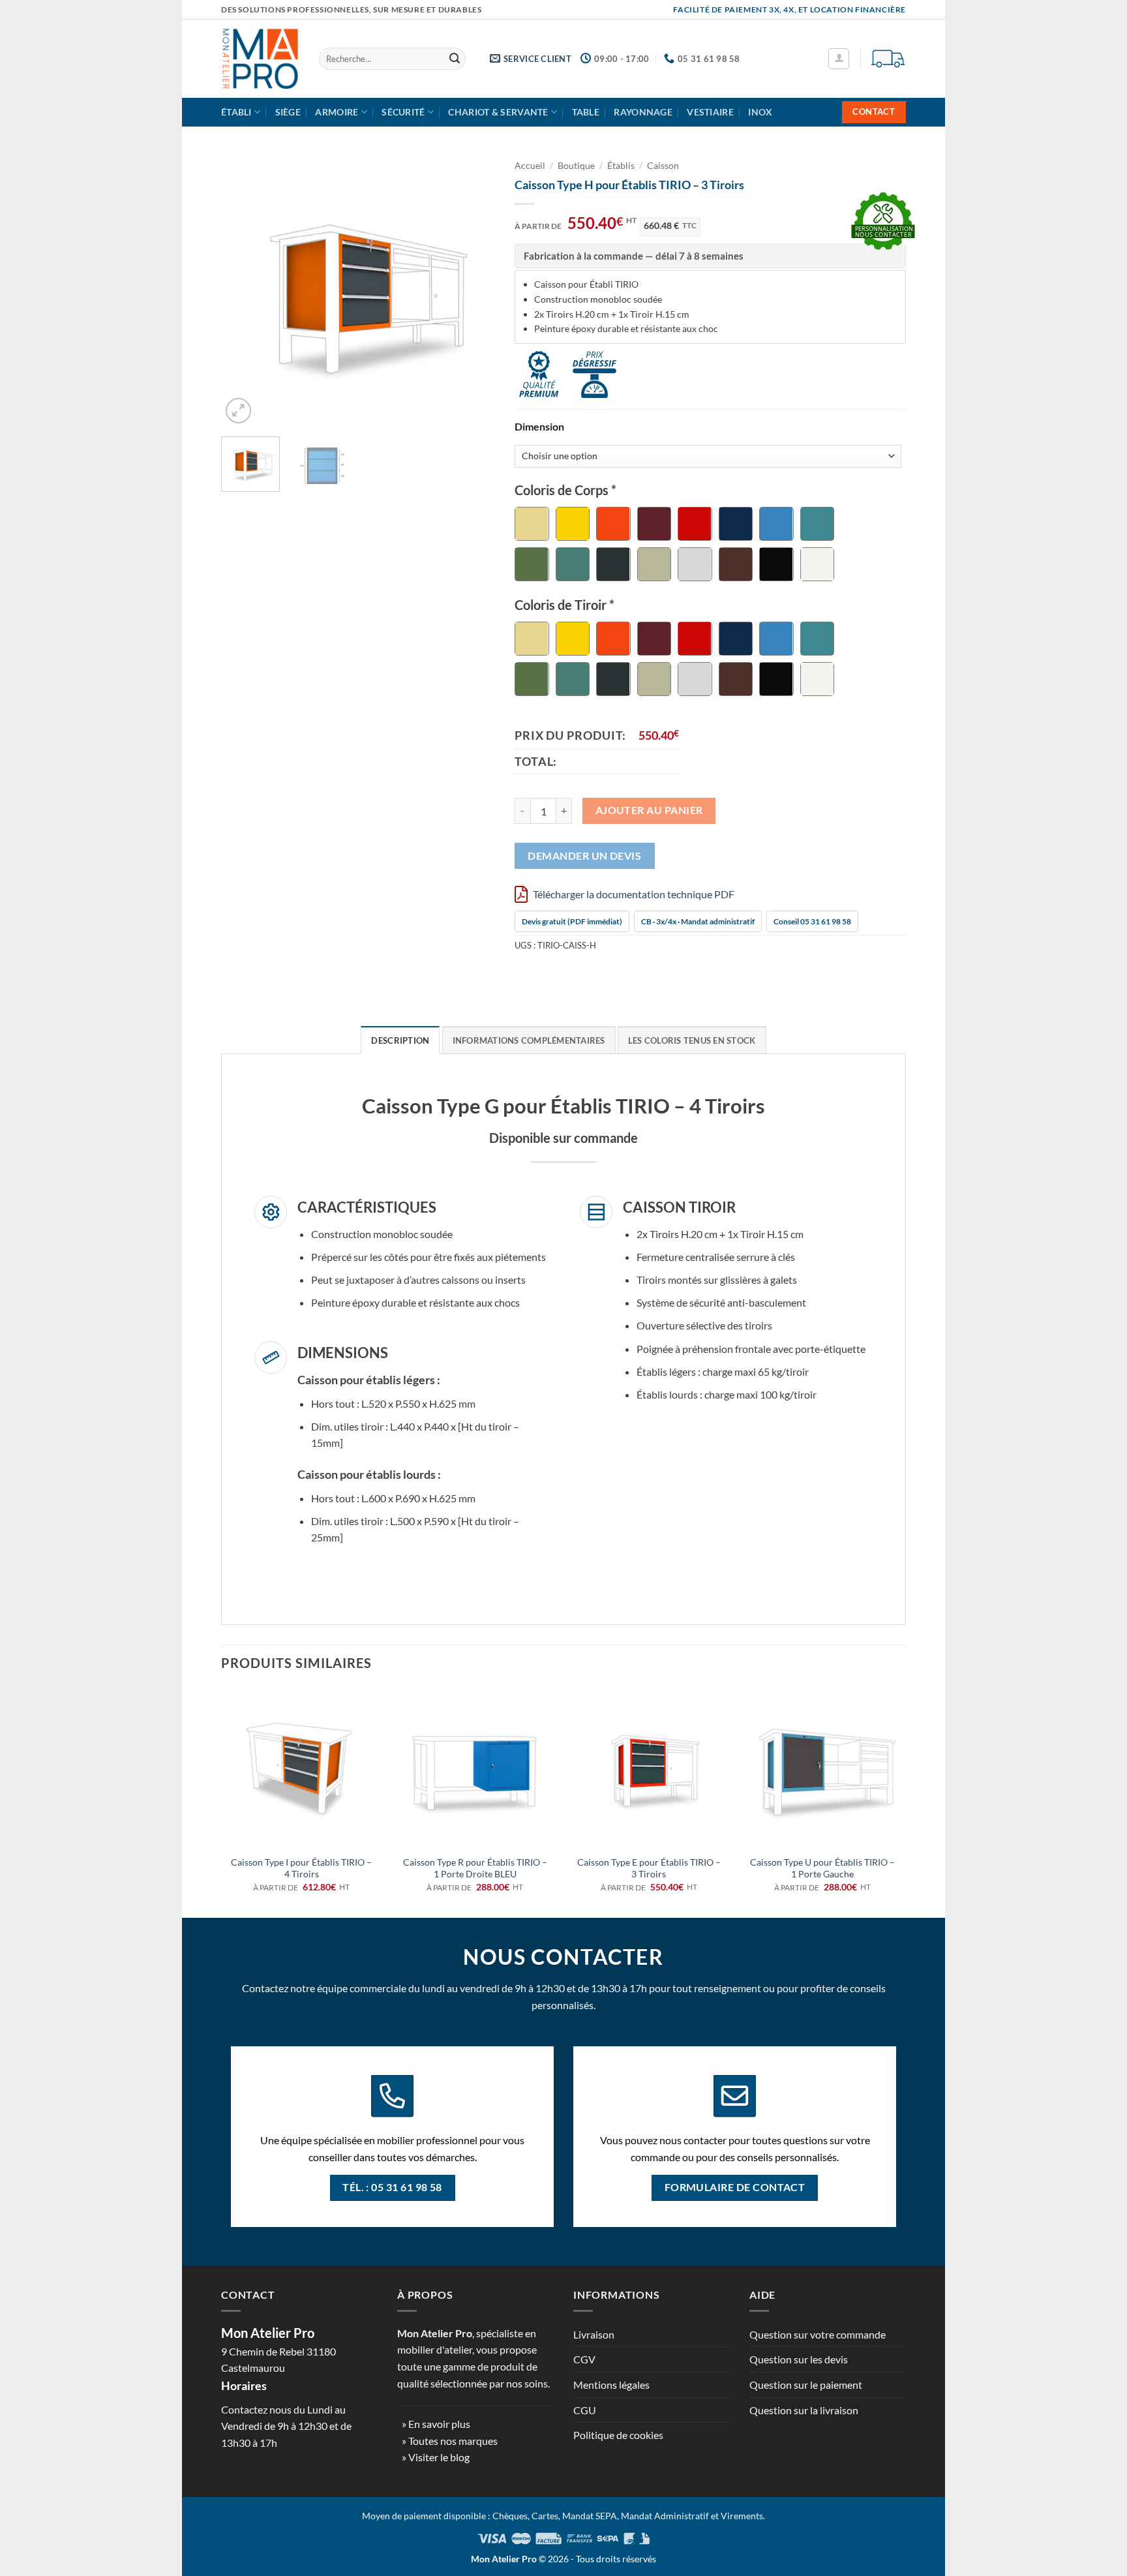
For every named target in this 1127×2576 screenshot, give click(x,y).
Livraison (594, 2334)
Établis (621, 166)
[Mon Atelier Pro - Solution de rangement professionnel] (260, 59)
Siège (288, 112)
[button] (839, 59)
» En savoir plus (436, 2424)
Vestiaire (710, 112)
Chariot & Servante (498, 112)
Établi (236, 112)
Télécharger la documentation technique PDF (633, 894)
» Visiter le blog (436, 2457)
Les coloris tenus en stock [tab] (692, 1040)
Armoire (337, 112)
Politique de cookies (618, 2435)
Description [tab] (400, 1040)
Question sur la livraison (804, 2410)
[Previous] (243, 290)
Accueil (530, 166)
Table (586, 112)
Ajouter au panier (649, 810)
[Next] (473, 290)
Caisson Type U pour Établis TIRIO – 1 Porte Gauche (822, 1868)
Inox (760, 112)
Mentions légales (611, 2385)
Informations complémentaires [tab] (529, 1040)
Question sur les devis (799, 2359)
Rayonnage (643, 112)
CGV (584, 2359)
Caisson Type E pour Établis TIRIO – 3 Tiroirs (649, 1868)
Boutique (576, 166)
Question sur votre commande (818, 2334)
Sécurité (403, 112)
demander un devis (584, 856)
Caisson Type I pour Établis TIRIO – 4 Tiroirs (301, 1868)
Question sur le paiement (806, 2385)
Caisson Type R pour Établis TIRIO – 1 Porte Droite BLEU (475, 1868)
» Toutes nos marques (450, 2441)
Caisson (663, 166)
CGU (585, 2410)
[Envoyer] (455, 59)
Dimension (539, 427)
